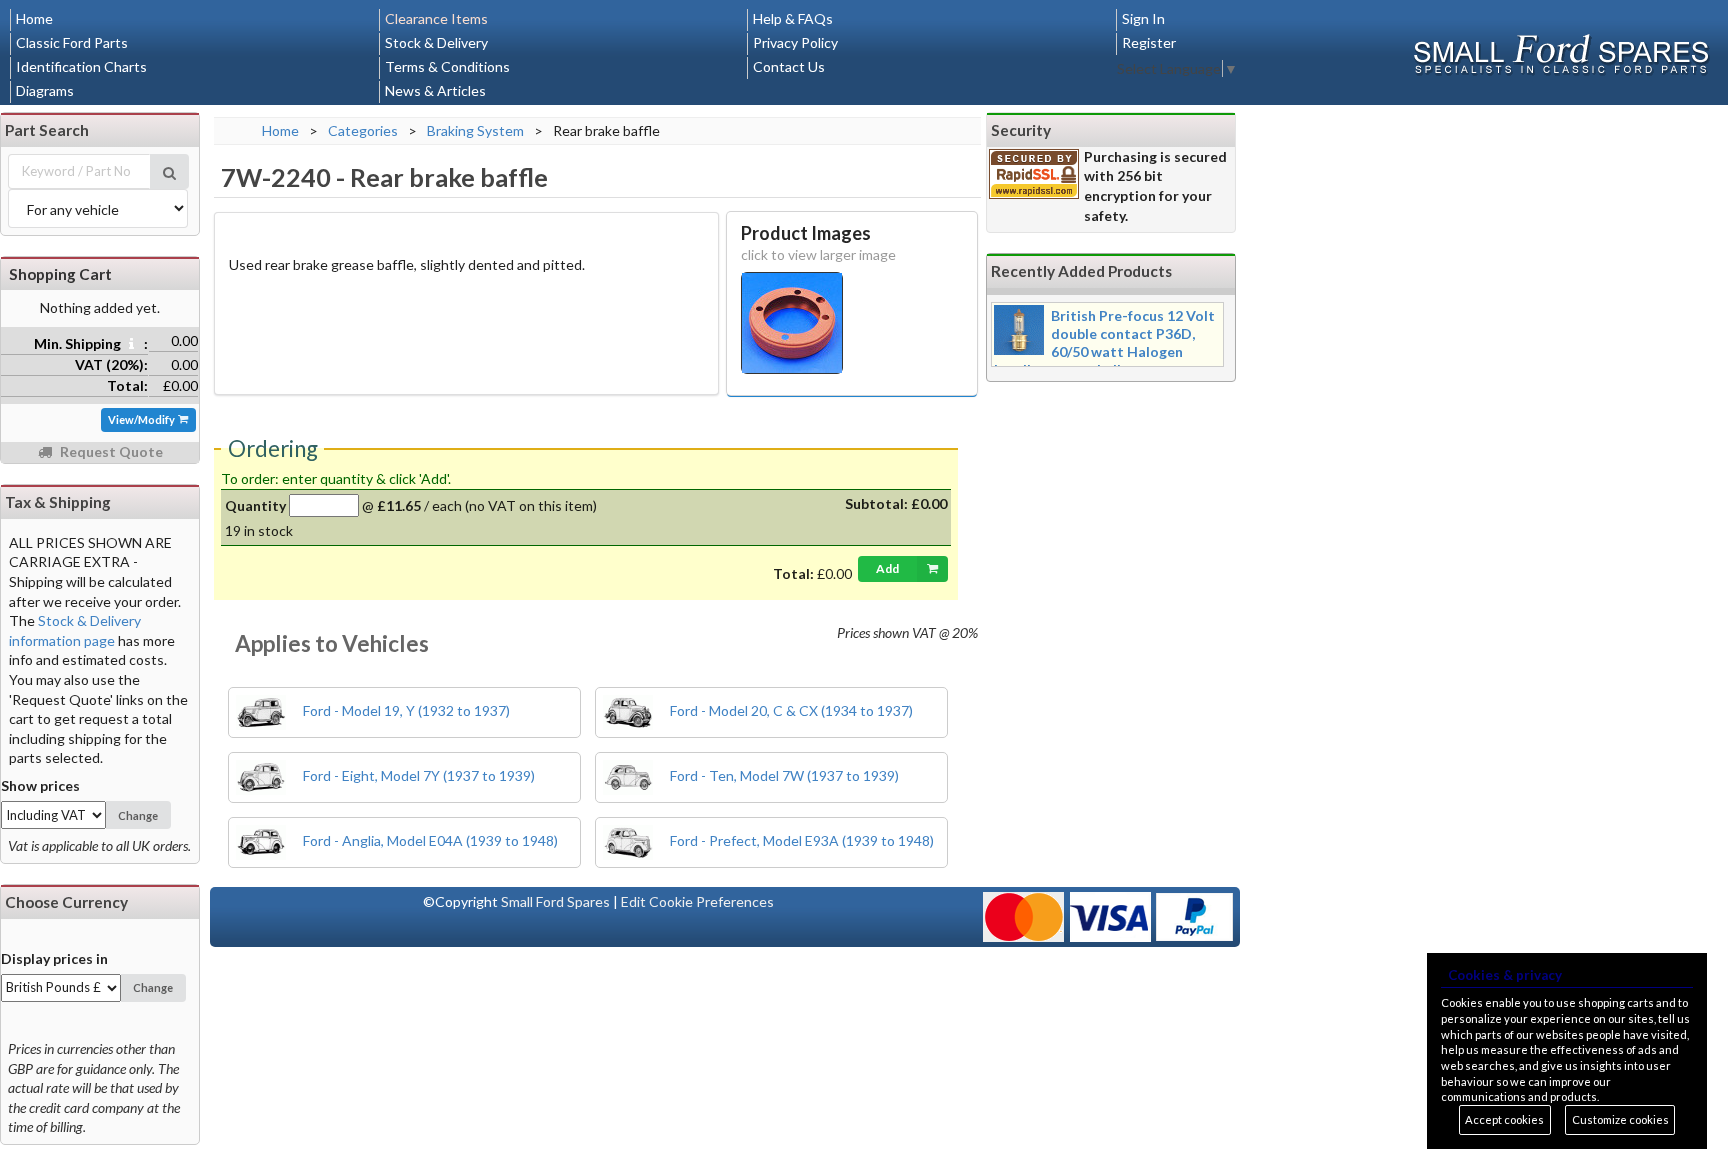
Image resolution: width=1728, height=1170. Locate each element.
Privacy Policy (795, 42)
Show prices (40, 785)
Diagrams (45, 90)
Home (34, 18)
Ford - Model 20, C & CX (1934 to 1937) (790, 710)
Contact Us (789, 66)
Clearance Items (436, 18)
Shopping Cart (60, 274)
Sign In (1143, 18)
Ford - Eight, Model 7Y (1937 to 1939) (417, 775)
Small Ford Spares (555, 901)
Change (138, 815)
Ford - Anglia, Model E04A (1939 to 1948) (429, 840)
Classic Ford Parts (72, 42)
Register (1149, 42)
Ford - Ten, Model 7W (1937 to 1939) (783, 775)
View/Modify (142, 419)
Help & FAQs (793, 18)
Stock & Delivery (436, 42)
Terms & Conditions (447, 66)
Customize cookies (1620, 1119)
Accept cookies (1504, 1119)
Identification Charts (81, 66)
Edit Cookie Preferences (697, 901)
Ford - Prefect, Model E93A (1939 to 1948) (800, 840)
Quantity (255, 505)
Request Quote (110, 451)
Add (887, 568)
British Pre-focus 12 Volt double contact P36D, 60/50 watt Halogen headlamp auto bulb (1104, 342)
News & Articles (435, 90)
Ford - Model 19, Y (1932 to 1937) (405, 710)
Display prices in (54, 958)
